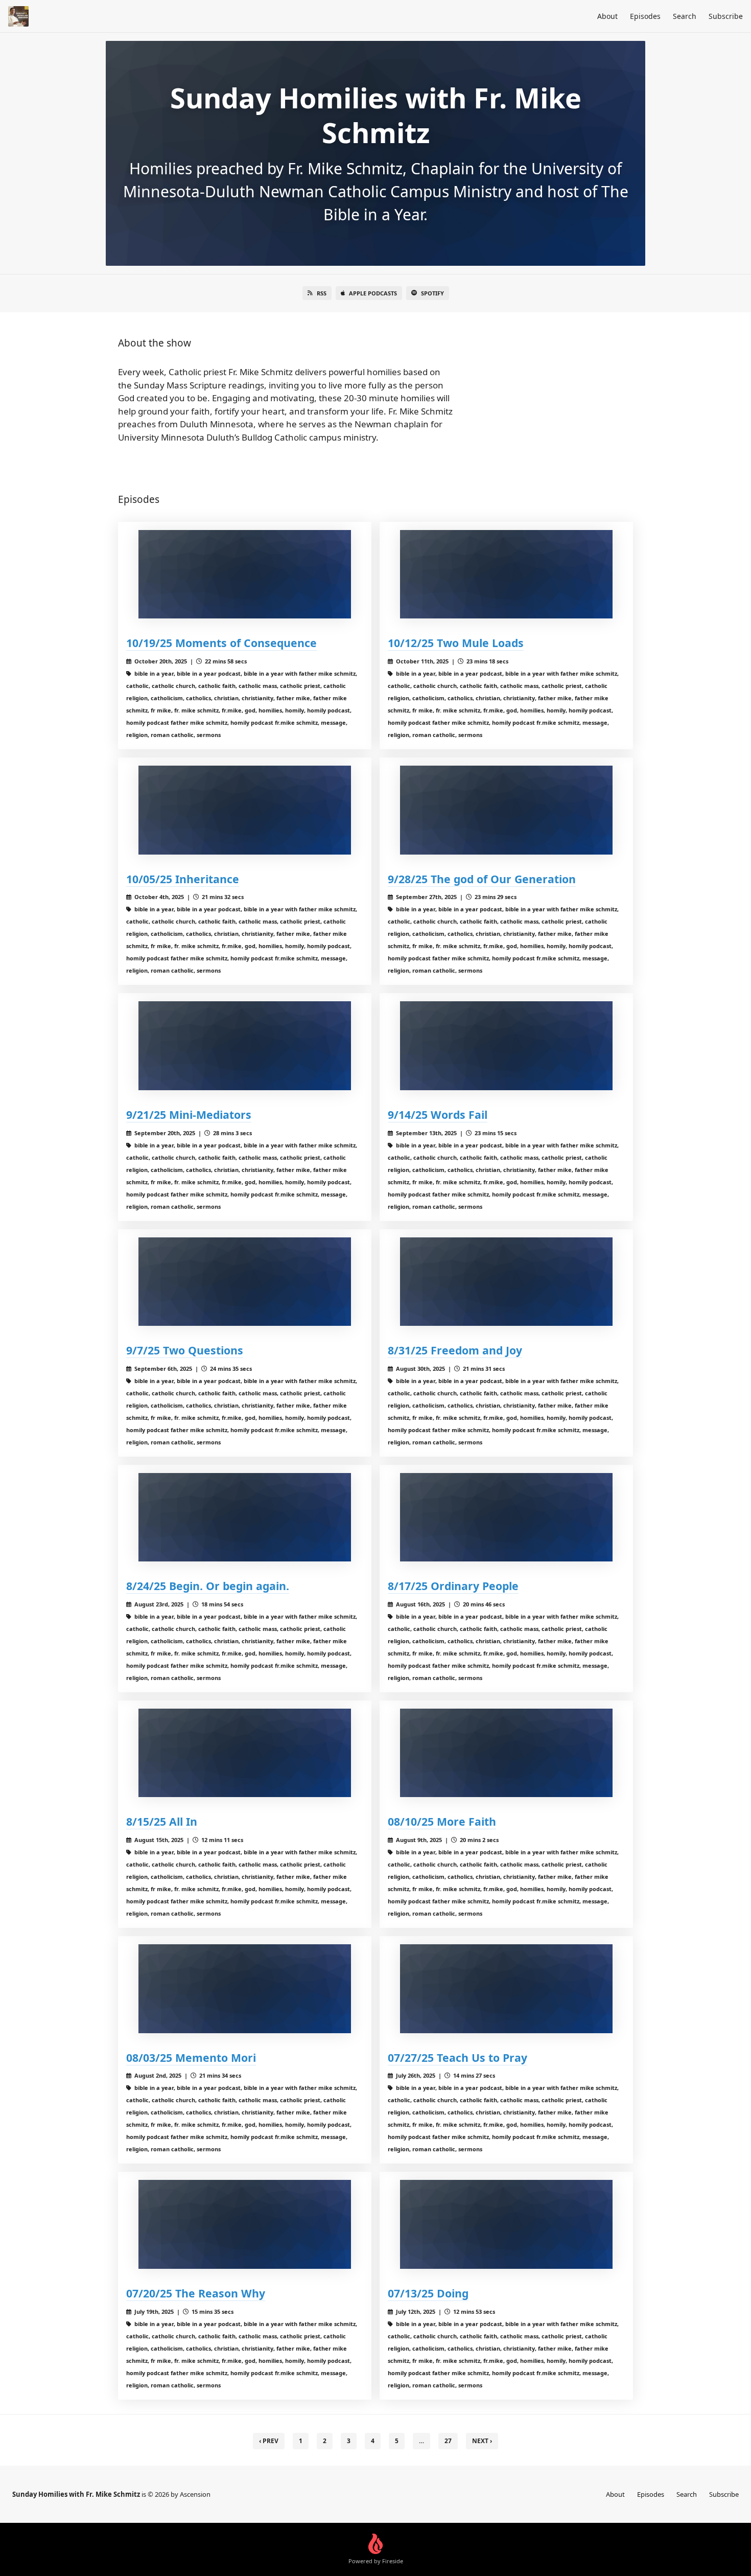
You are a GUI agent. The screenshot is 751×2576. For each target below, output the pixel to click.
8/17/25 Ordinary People (453, 1586)
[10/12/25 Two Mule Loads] (506, 574)
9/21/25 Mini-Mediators (189, 1114)
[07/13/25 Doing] (506, 2224)
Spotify (432, 293)
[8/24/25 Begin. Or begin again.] (245, 1517)
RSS (322, 293)
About (607, 16)
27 (448, 2441)
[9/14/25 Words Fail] (506, 1045)
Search (685, 16)
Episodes (645, 16)
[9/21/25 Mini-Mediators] (245, 1045)
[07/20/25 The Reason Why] (245, 2224)
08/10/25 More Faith (442, 1821)
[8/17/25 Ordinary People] (506, 1517)
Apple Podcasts (373, 293)
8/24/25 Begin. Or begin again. (208, 1586)
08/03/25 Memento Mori (191, 2057)
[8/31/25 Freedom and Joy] (506, 1282)
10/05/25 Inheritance (183, 879)
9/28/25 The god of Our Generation (482, 879)
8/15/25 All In (162, 1821)
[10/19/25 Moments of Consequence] (245, 574)
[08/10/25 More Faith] (506, 1753)
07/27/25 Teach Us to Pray (457, 2057)
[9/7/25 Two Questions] (245, 1282)
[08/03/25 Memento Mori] (245, 1988)
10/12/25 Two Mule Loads (456, 643)
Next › (482, 2441)
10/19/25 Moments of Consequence (221, 643)
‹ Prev (269, 2441)
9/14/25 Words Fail (438, 1114)
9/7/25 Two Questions (185, 1350)
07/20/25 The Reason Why (196, 2293)
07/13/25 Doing (428, 2293)
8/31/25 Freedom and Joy (455, 1350)
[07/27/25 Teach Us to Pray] (506, 1988)
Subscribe (726, 16)
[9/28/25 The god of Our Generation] (506, 810)
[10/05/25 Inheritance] (245, 810)
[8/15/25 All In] (245, 1753)
